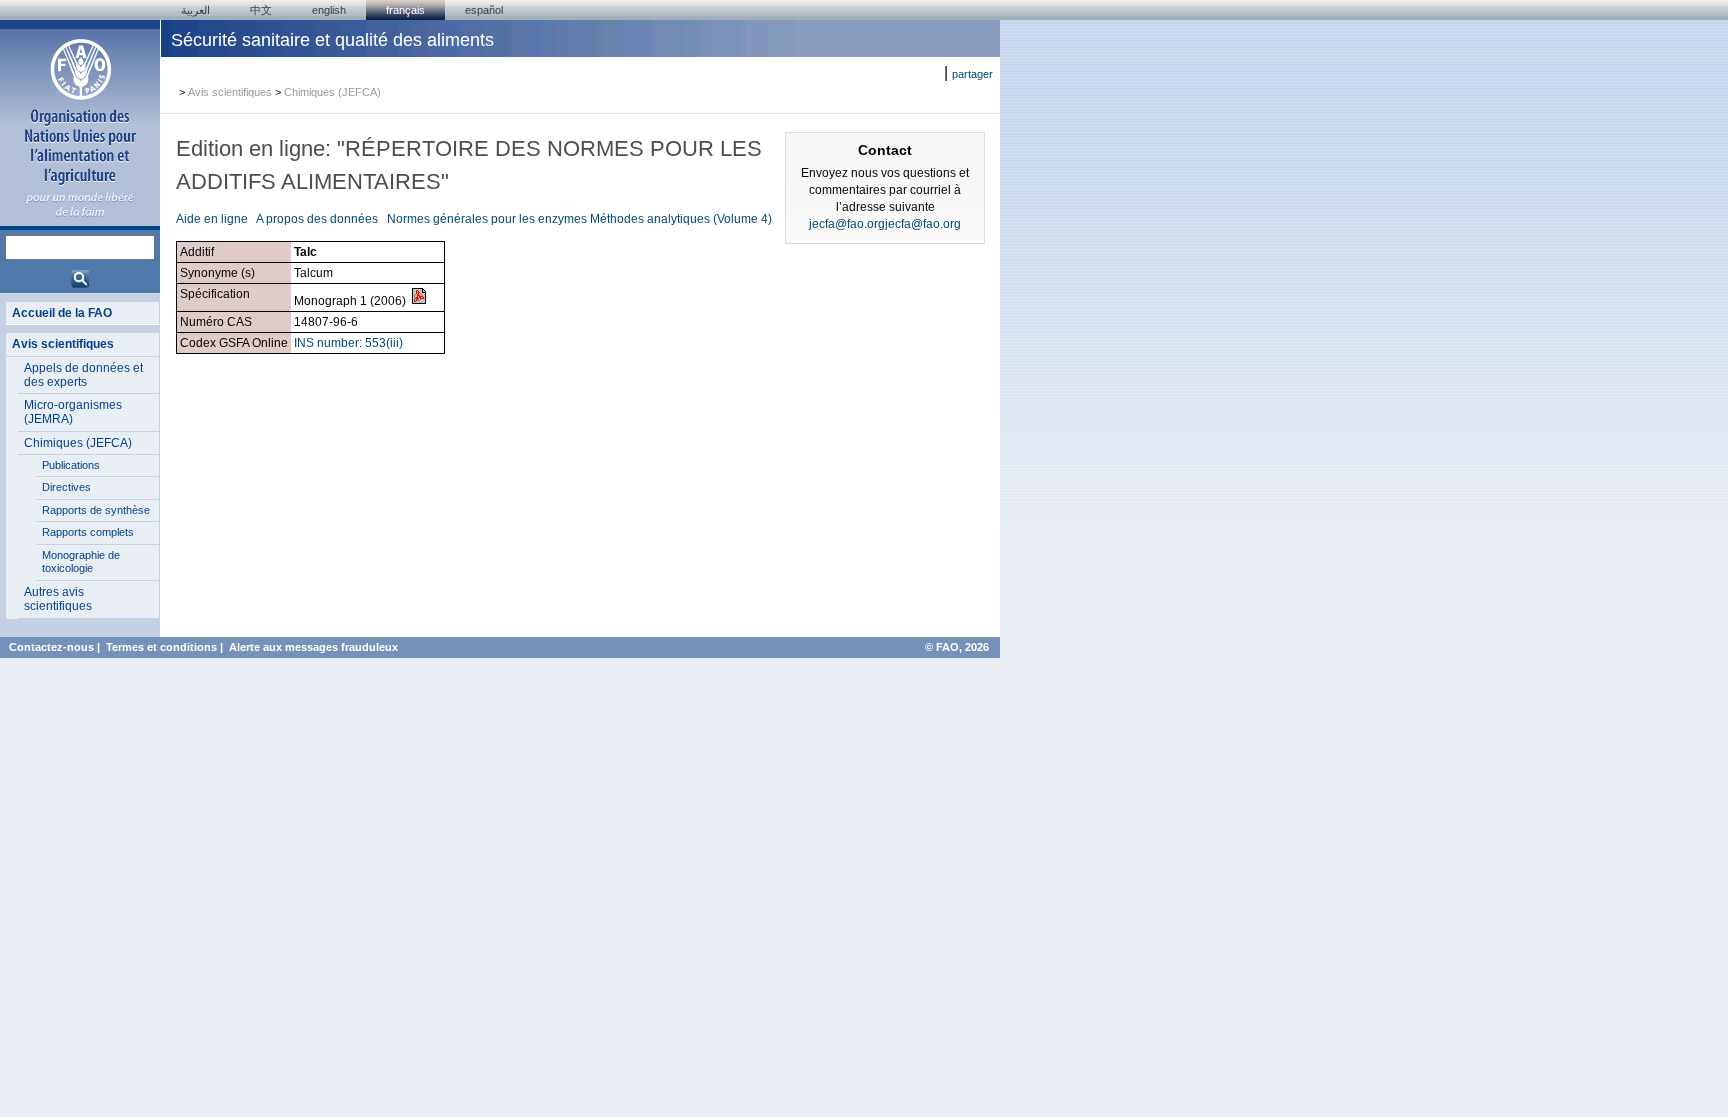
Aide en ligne (213, 219)
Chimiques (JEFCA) (78, 443)
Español (484, 10)
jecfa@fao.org (847, 224)
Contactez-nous (51, 647)
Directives (66, 487)
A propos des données (317, 219)
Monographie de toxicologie (81, 562)
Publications (71, 465)
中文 (261, 10)
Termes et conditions (161, 647)
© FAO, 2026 (957, 647)
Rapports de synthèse (96, 510)
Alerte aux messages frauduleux (313, 647)
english (329, 10)
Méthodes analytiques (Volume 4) (681, 219)
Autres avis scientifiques (58, 599)
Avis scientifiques (63, 344)
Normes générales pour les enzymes (487, 219)
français (405, 10)
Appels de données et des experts (83, 375)
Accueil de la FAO (62, 313)
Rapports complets (88, 532)
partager (972, 74)
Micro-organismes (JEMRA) (73, 412)
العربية (195, 10)
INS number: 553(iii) (348, 343)
